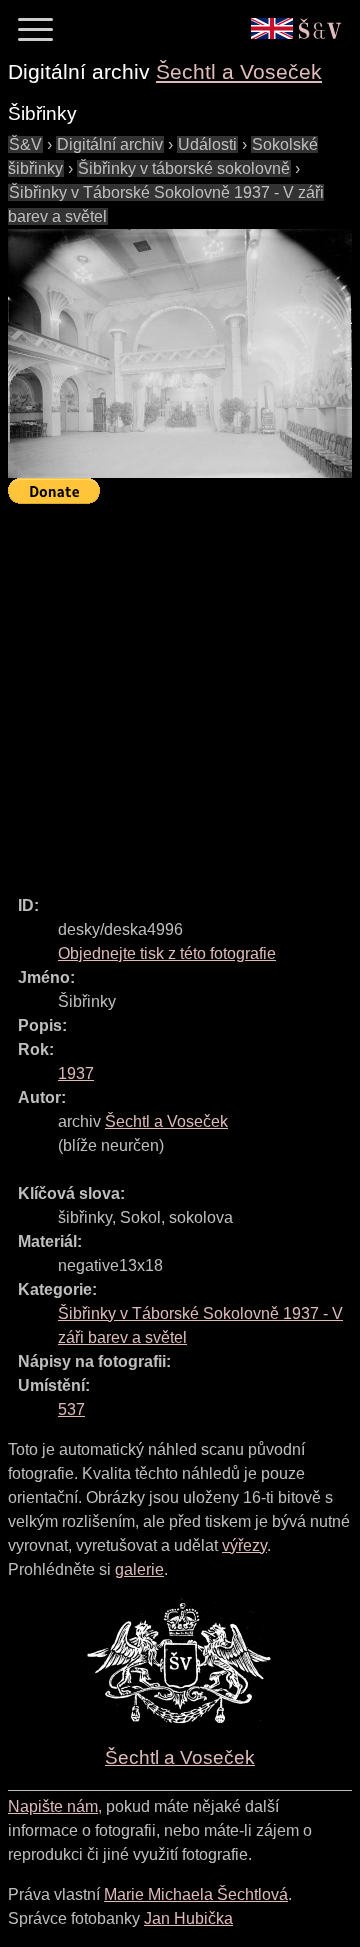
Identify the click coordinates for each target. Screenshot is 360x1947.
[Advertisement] (180, 691)
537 (71, 1409)
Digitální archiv (110, 144)
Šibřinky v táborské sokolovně (184, 168)
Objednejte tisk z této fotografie (167, 953)
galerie (139, 1569)
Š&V (25, 144)
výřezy (244, 1545)
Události (207, 144)
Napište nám (53, 1806)
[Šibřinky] (180, 353)
